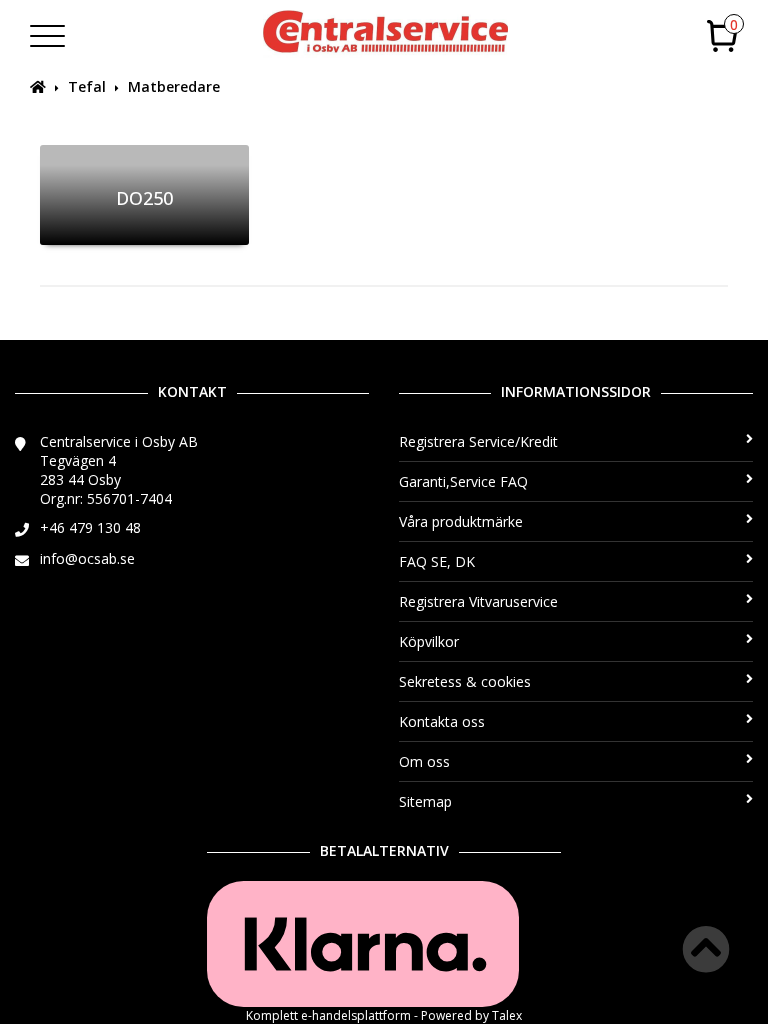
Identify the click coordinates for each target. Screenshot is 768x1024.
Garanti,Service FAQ (463, 481)
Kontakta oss (442, 721)
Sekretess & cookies (465, 681)
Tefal (87, 86)
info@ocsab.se (87, 558)
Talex (507, 1015)
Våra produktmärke (461, 521)
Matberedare (174, 86)
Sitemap (425, 801)
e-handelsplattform (356, 1015)
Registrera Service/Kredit (478, 441)
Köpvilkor (429, 641)
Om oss (424, 761)
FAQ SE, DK (437, 561)
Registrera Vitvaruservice (478, 601)
